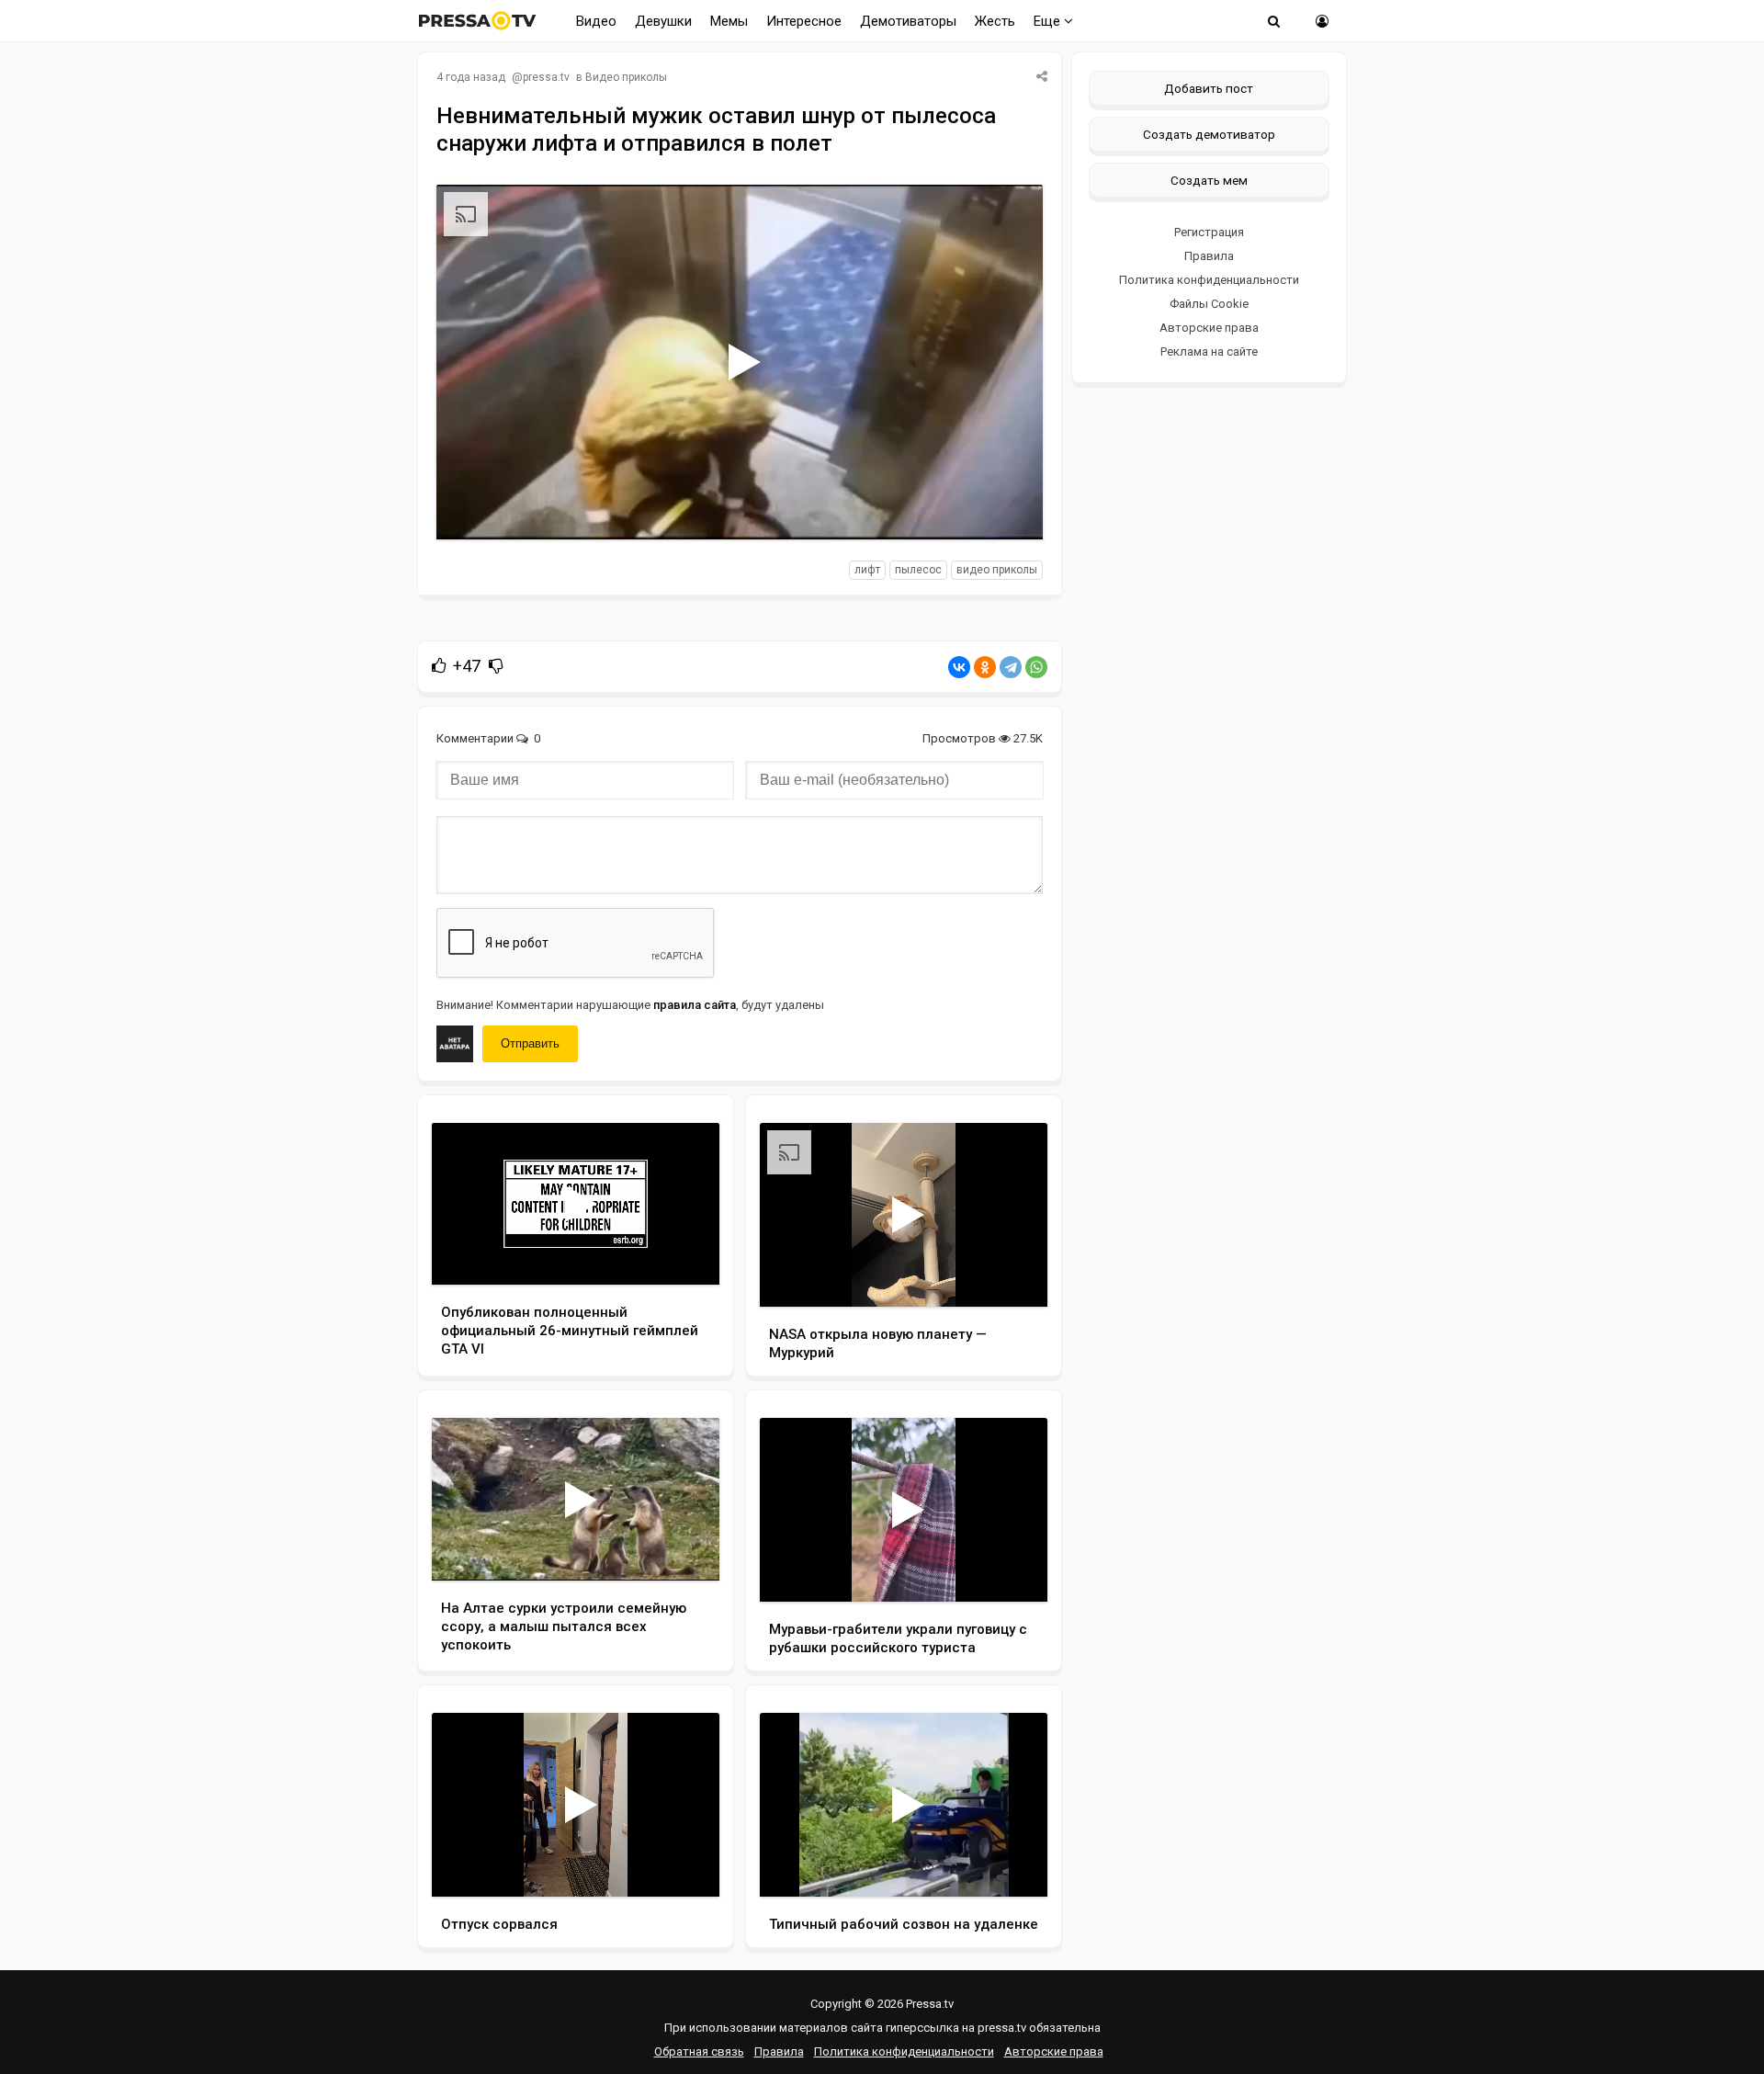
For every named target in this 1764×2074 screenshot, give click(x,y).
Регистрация (1209, 232)
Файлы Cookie (1209, 304)
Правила (1209, 256)
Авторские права (1209, 328)
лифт (867, 570)
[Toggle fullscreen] (1007, 508)
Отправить (530, 1043)
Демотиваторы (908, 21)
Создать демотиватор (1209, 134)
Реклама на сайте (1209, 351)
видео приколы (997, 570)
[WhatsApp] (1036, 667)
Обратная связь (699, 2051)
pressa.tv (546, 77)
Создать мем (1209, 180)
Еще (1049, 21)
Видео (596, 21)
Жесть (995, 21)
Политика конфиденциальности (1209, 280)
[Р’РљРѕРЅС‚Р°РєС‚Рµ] (959, 667)
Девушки (663, 21)
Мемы (729, 21)
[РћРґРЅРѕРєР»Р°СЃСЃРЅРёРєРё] (985, 667)
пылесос (918, 570)
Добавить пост (1209, 88)
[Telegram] (1011, 667)
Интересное (804, 21)
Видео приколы (626, 77)
